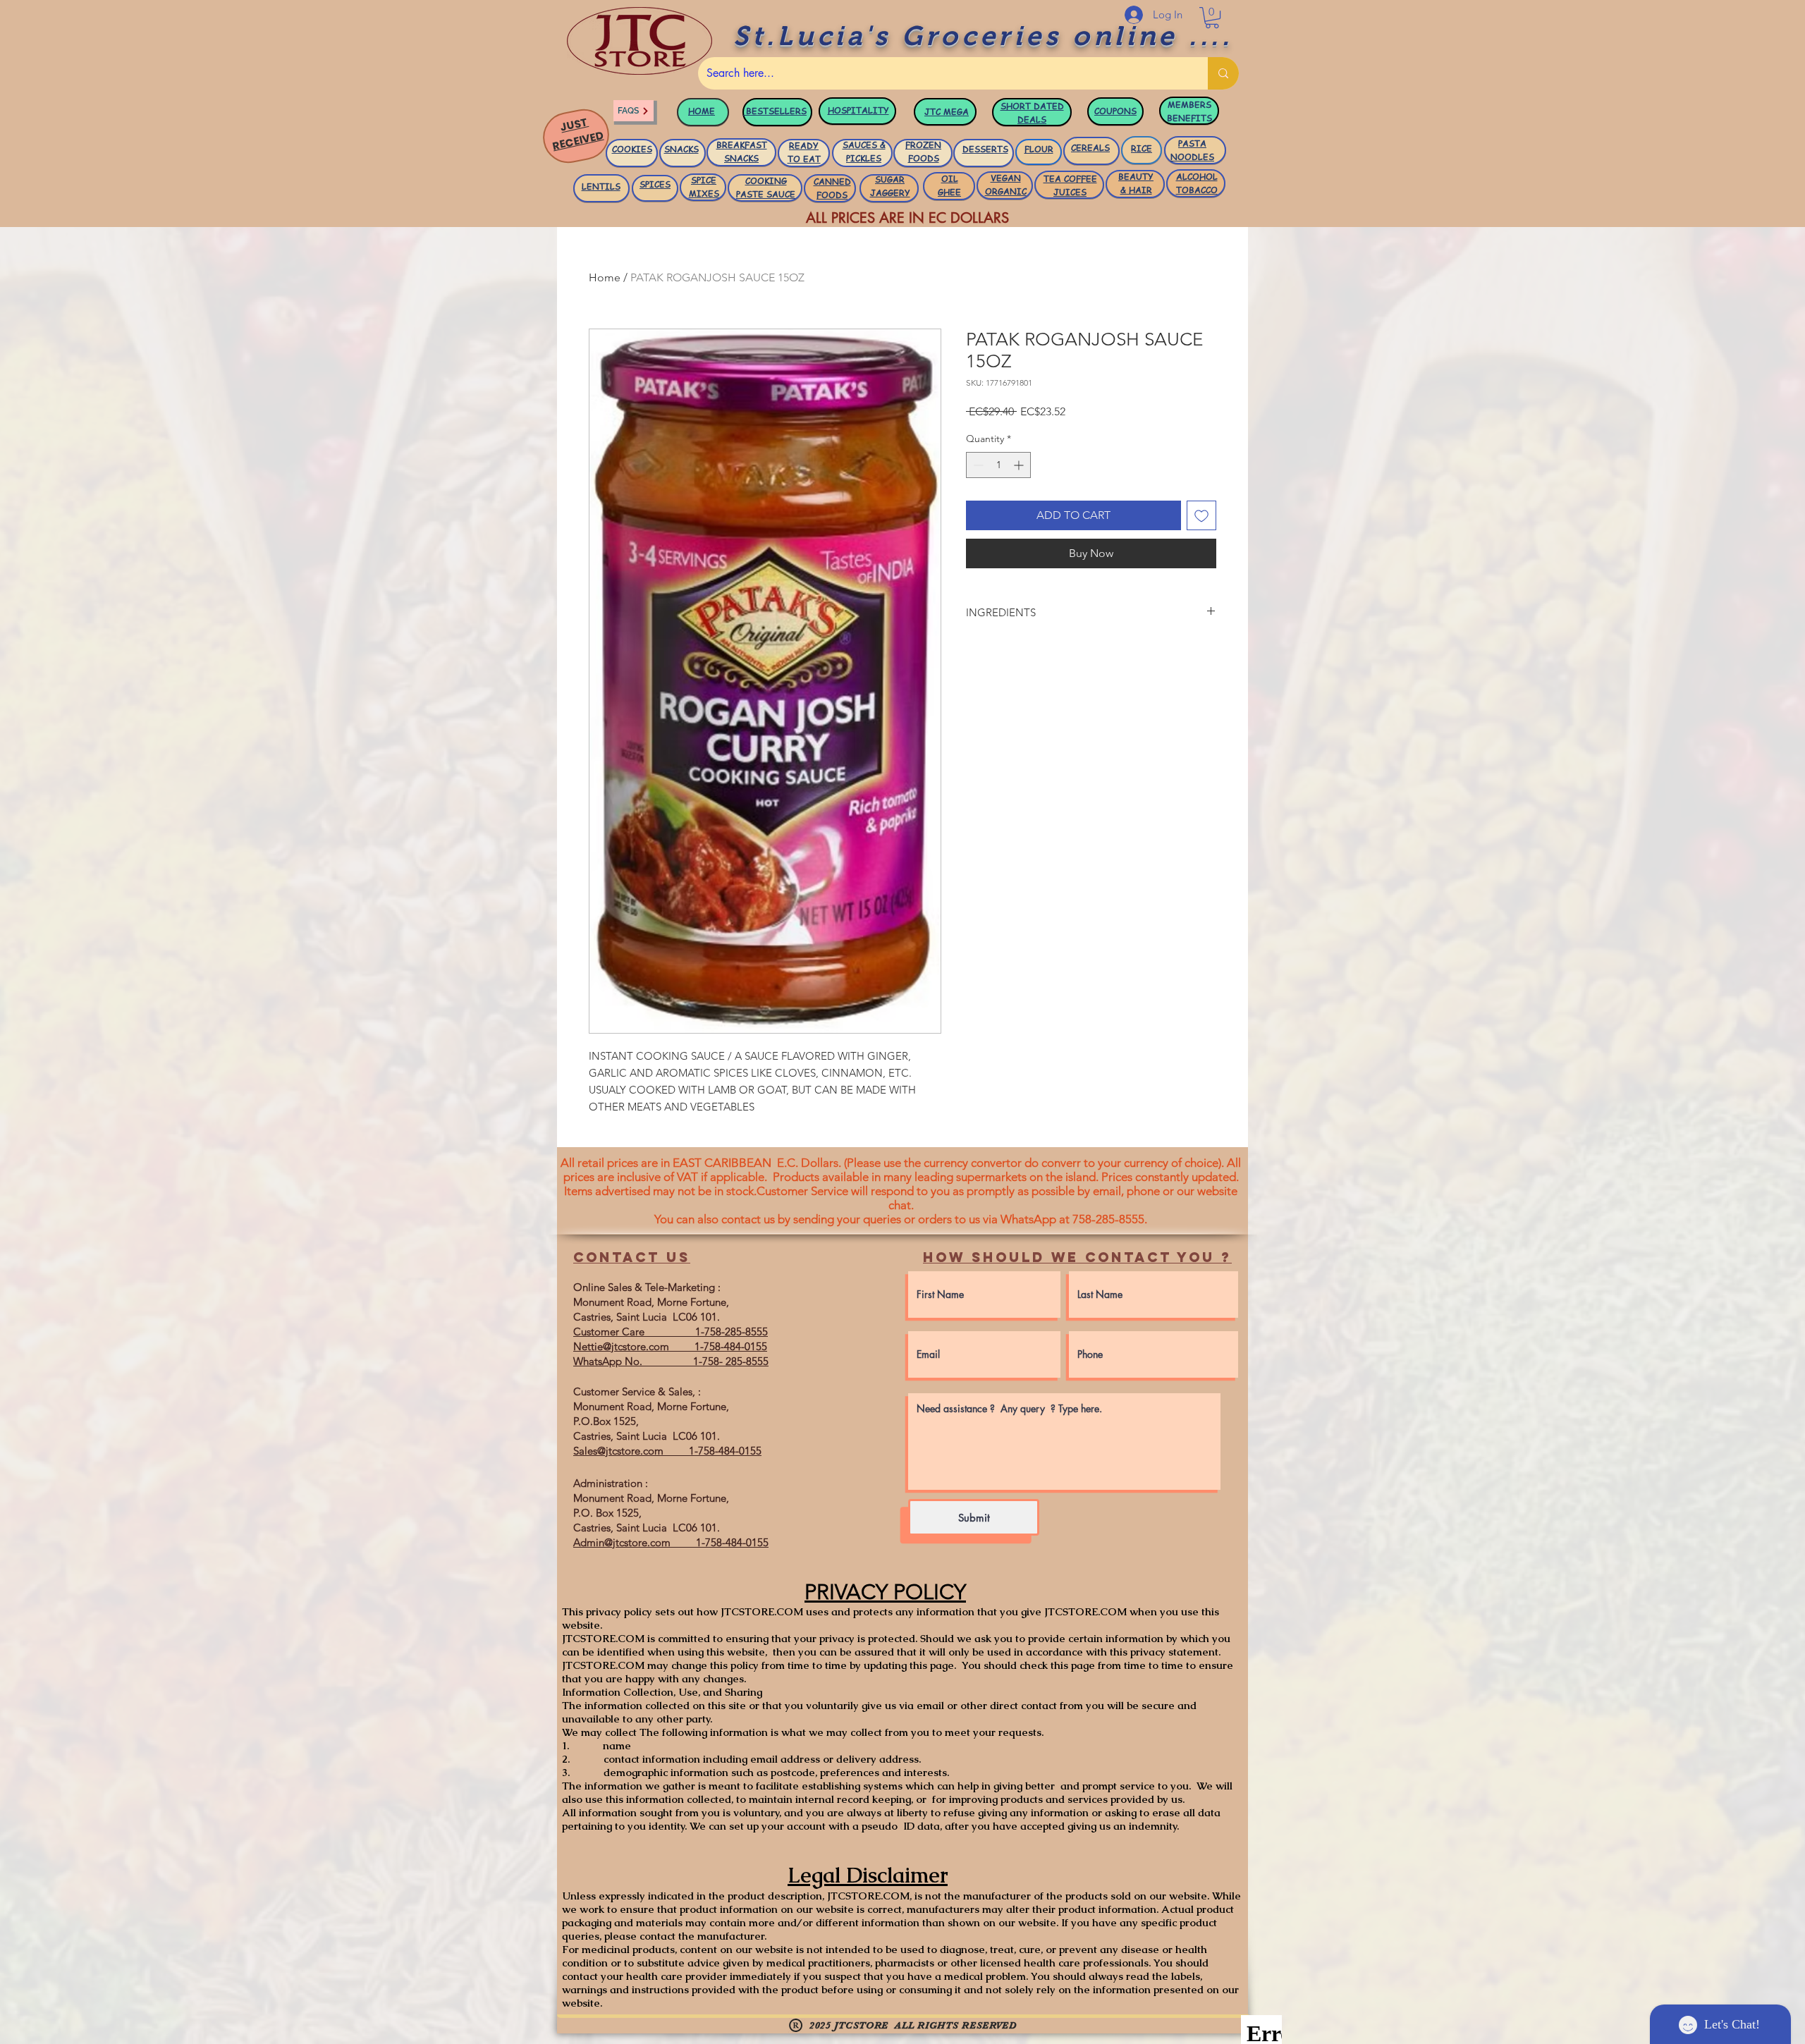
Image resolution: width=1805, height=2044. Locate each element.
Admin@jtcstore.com (622, 1542)
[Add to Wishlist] (1201, 515)
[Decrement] (977, 465)
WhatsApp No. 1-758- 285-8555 (671, 1361)
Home (605, 277)
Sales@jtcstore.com (618, 1451)
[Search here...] (1223, 73)
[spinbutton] (998, 465)
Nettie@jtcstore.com (621, 1346)
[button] (1212, 18)
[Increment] (1020, 465)
